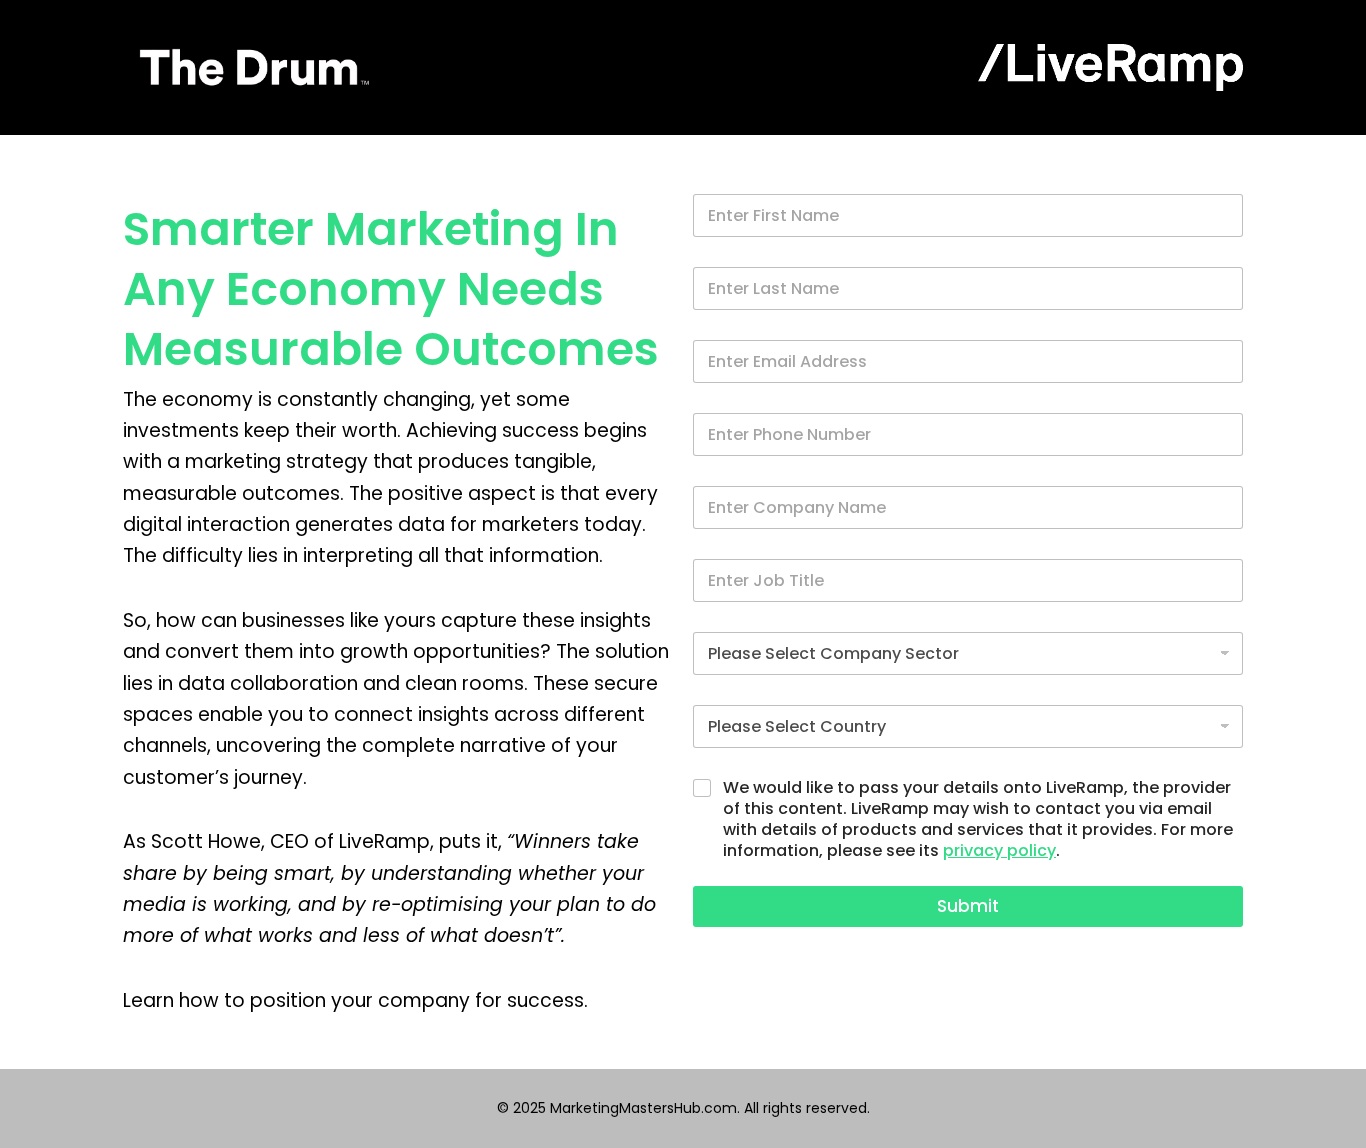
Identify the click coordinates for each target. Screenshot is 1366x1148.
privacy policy (999, 850)
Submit (968, 906)
